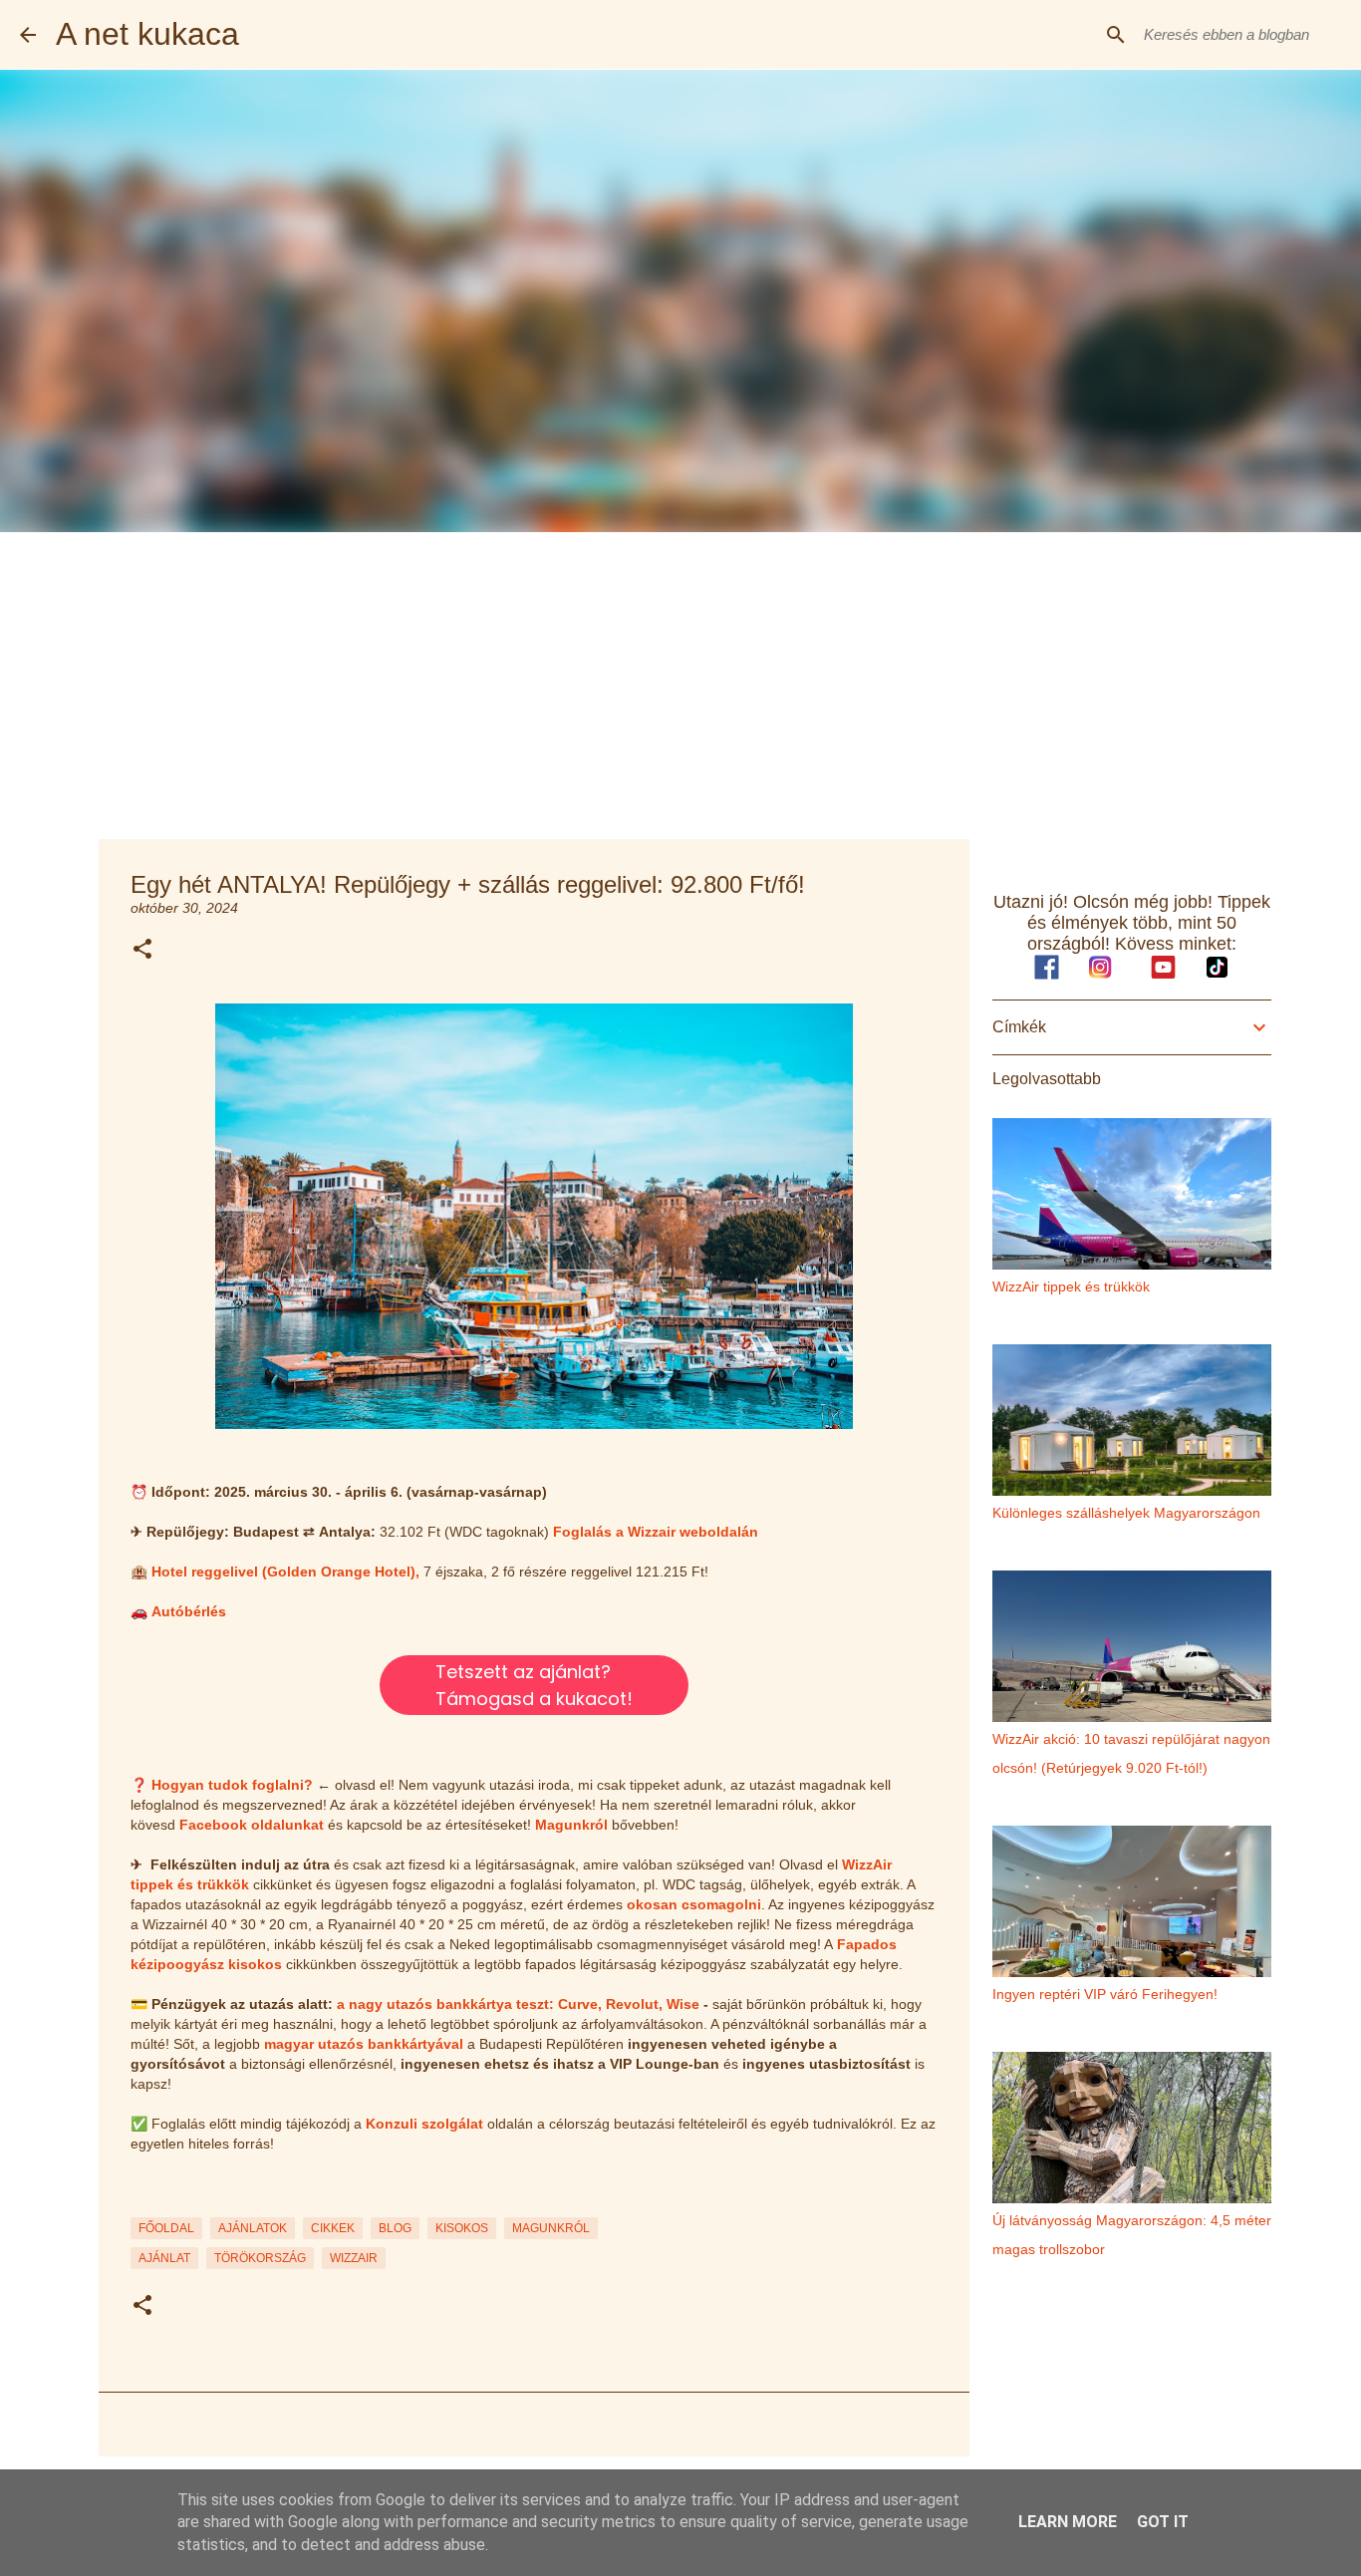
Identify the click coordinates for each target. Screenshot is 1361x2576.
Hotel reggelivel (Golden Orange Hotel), (285, 1572)
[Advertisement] (680, 682)
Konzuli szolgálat (424, 2124)
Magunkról (571, 1825)
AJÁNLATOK (253, 2228)
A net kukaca (147, 34)
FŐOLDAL (166, 2228)
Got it (1163, 2522)
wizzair (354, 2258)
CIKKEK (333, 2228)
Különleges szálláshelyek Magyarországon (1126, 1513)
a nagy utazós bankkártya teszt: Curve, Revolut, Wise (518, 2004)
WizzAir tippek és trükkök (1071, 1287)
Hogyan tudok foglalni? (232, 1785)
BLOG (395, 2228)
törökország (260, 2258)
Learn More (1068, 2522)
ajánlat (164, 2258)
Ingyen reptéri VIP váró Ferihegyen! (1105, 1994)
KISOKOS (462, 2228)
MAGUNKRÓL (551, 2228)
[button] (142, 950)
